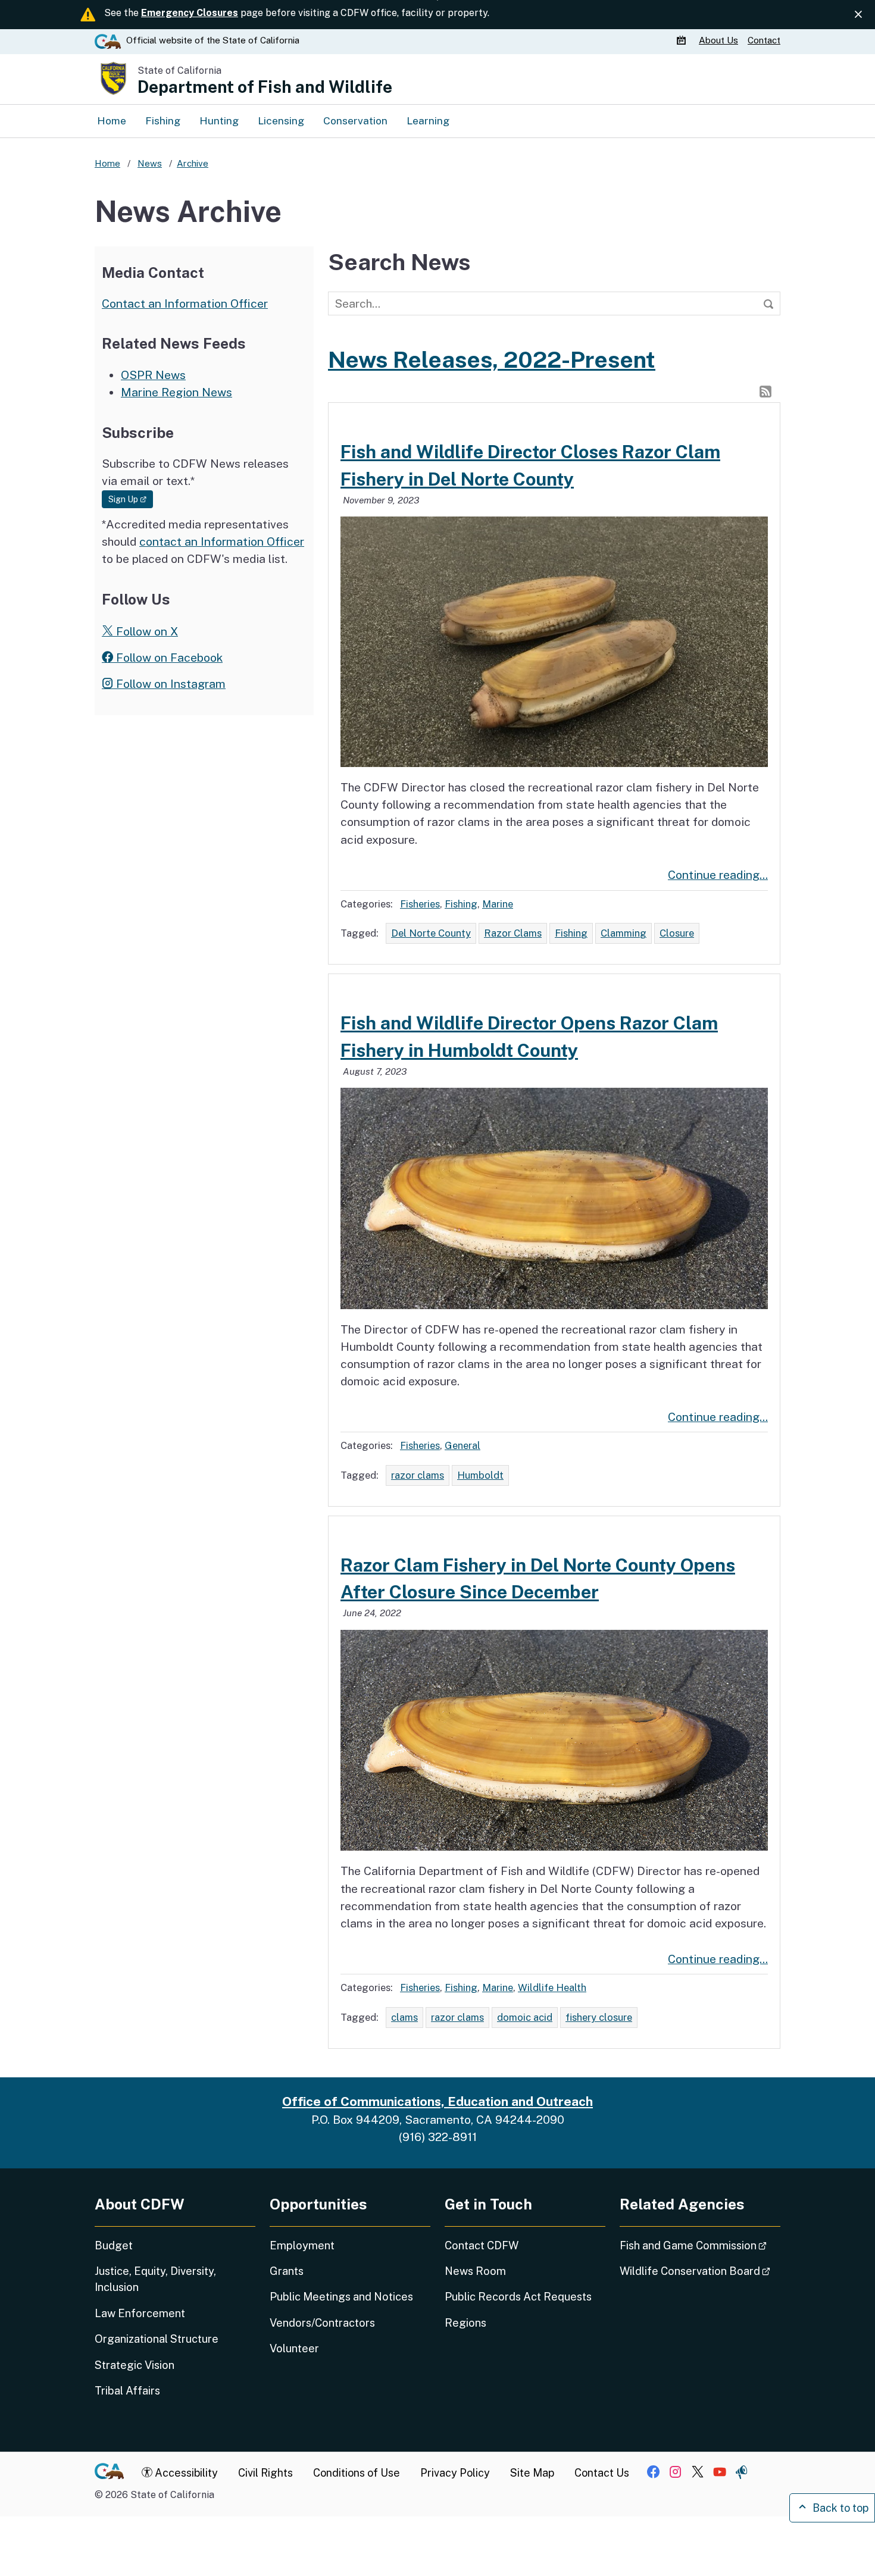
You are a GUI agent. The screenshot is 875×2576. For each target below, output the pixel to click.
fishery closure (599, 2017)
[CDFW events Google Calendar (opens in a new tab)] (683, 40)
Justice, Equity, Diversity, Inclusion (155, 2279)
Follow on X (146, 631)
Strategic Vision (135, 2365)
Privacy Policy (455, 2473)
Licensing (281, 120)
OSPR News (153, 375)
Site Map (532, 2473)
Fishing (163, 120)
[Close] (858, 15)
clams (404, 2017)
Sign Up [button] (131, 499)
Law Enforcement (140, 2313)
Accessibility (185, 2473)
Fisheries (420, 904)
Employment (302, 2245)
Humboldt (480, 1475)
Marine (498, 904)
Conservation (355, 120)
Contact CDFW (482, 2245)
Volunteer (294, 2348)
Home (112, 120)
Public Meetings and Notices (341, 2297)
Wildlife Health (552, 1987)
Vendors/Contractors (322, 2323)
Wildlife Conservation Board (700, 2271)
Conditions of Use (357, 2473)
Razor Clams (513, 933)
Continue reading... (718, 875)
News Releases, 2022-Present (492, 359)
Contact (764, 40)
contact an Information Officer (222, 542)
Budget (114, 2245)
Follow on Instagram (169, 684)
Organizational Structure (157, 2339)
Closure (677, 933)
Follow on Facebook (168, 658)
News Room (475, 2271)
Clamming (624, 933)
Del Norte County (431, 933)
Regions (465, 2323)
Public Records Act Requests (518, 2297)
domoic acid (525, 2017)
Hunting (219, 120)
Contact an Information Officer (185, 303)
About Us (718, 40)
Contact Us (602, 2473)
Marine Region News (176, 392)
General (462, 1445)
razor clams (418, 1475)
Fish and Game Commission (700, 2245)
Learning (428, 120)
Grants (287, 2271)
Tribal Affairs (127, 2391)
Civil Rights (265, 2473)
